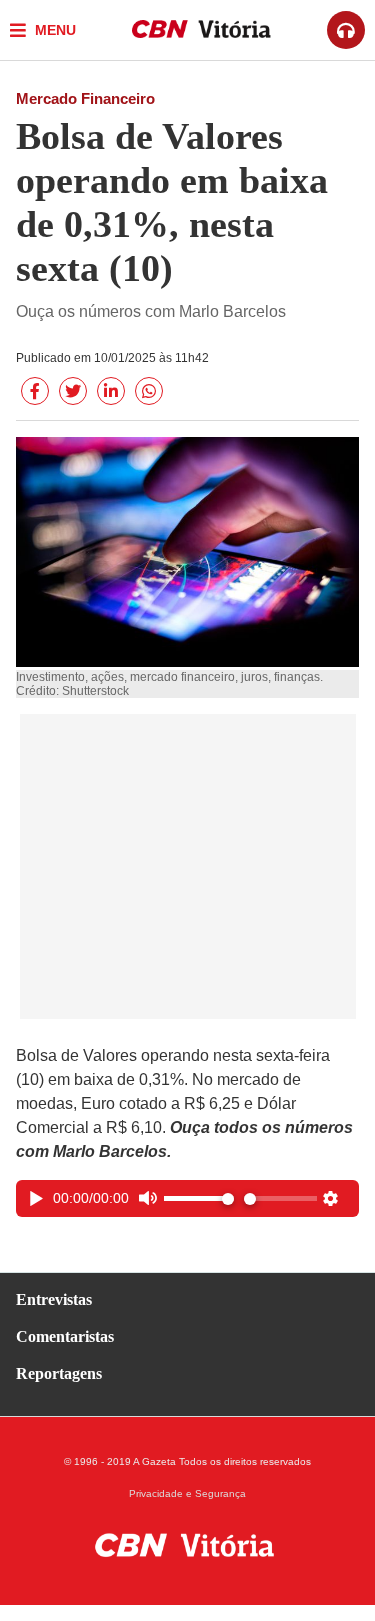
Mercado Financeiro (85, 98)
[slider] (280, 1198)
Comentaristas (65, 1336)
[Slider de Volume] (199, 1198)
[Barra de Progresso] (280, 1198)
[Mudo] (147, 1200)
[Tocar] (36, 1200)
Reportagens (59, 1373)
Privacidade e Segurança (187, 1494)
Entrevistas (54, 1299)
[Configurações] (331, 1200)
